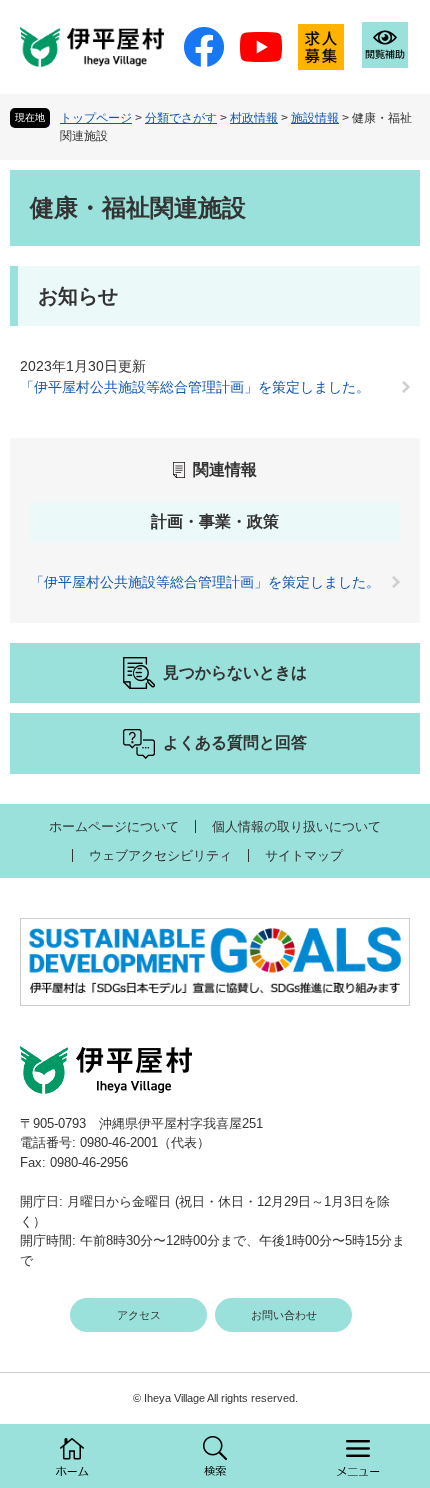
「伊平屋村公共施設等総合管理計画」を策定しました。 (195, 387)
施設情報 (315, 118)
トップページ (96, 118)
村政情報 (254, 118)
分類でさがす (181, 118)
